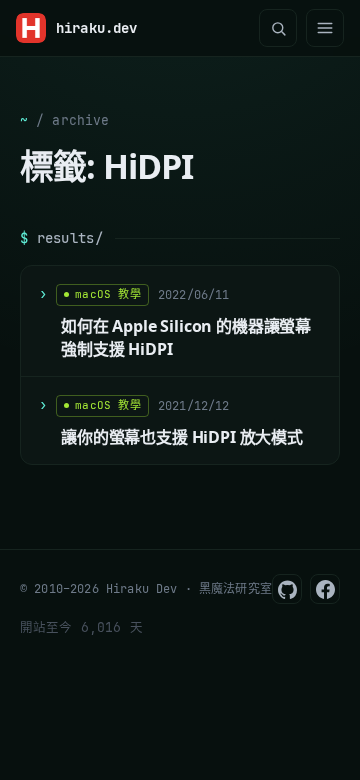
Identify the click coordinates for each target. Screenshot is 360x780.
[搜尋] (278, 28)
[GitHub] (287, 589)
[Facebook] (325, 589)
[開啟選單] (325, 28)
